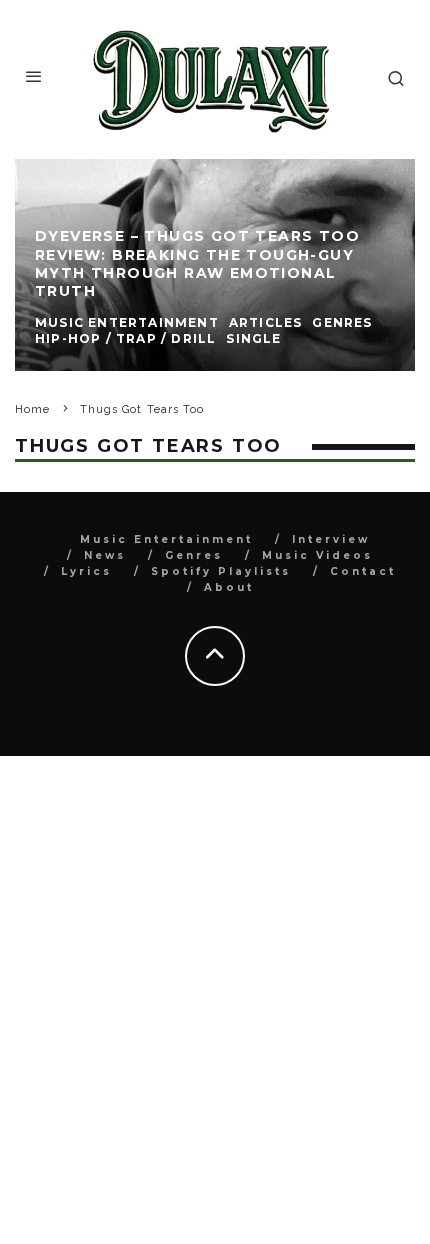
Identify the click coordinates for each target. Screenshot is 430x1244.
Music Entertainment (166, 539)
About (229, 587)
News (105, 555)
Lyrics (86, 571)
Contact (363, 571)
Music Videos (317, 555)
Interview (331, 539)
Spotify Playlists (221, 571)
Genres (194, 555)
